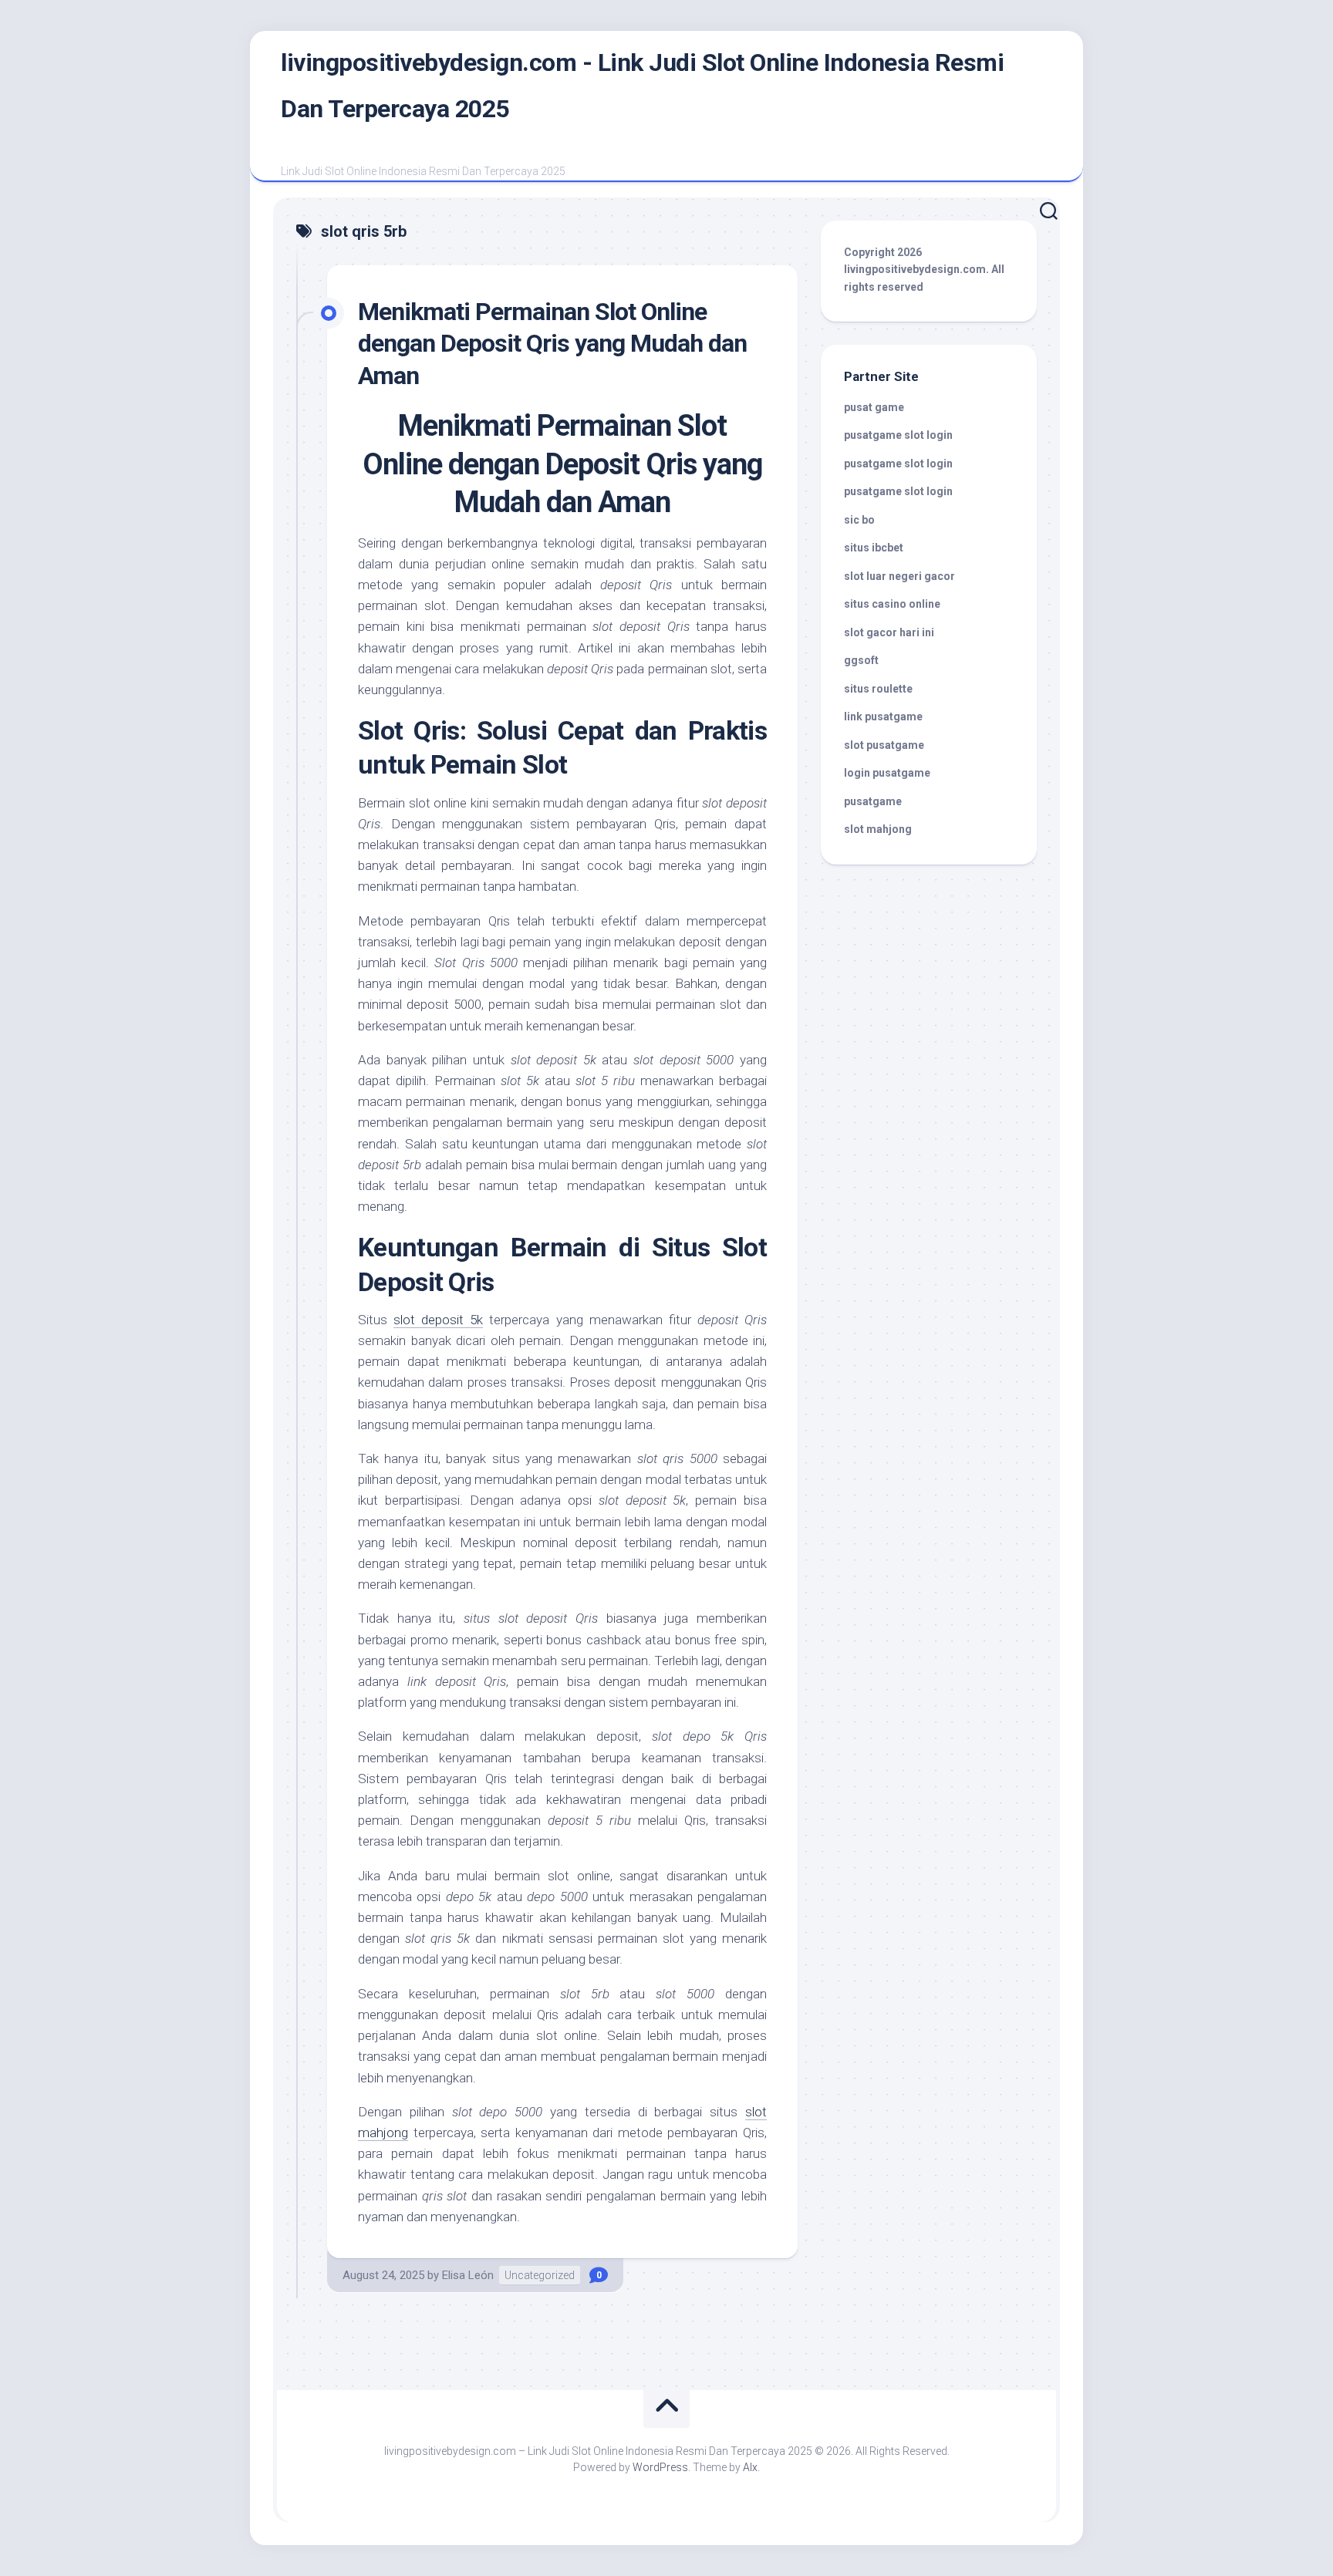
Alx (750, 2467)
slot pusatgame (884, 745)
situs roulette (878, 689)
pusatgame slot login (898, 435)
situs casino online (892, 604)
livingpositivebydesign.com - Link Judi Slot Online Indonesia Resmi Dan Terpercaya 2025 (642, 86)
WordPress (660, 2467)
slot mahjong (878, 829)
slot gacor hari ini (889, 632)
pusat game (874, 407)
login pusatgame (887, 773)
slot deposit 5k (438, 1320)
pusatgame (873, 801)
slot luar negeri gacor (899, 576)
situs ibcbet (874, 548)
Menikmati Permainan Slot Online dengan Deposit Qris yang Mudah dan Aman (552, 344)
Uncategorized (540, 2275)
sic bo (859, 520)
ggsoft (861, 660)
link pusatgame (883, 716)
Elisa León (468, 2275)
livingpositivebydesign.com (915, 269)
